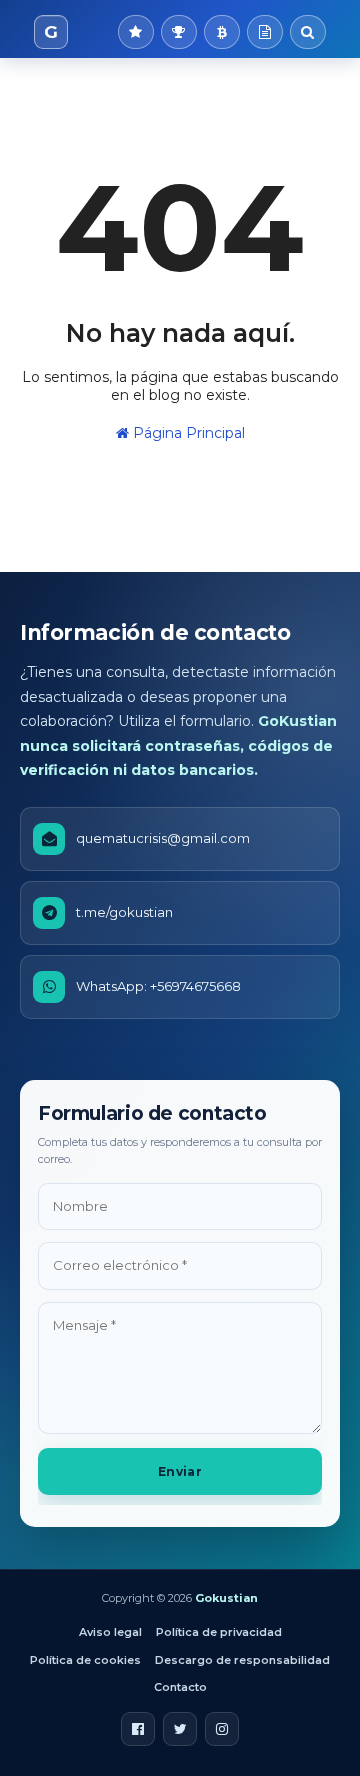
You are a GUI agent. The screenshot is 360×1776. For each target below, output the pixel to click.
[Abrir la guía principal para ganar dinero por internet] (136, 32)
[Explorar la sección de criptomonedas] (222, 32)
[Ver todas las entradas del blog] (265, 32)
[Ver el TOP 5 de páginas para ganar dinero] (179, 32)
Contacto (180, 1687)
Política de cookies (85, 1660)
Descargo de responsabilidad (242, 1660)
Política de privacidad (219, 1632)
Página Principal (187, 433)
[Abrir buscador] (308, 32)
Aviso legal (110, 1632)
